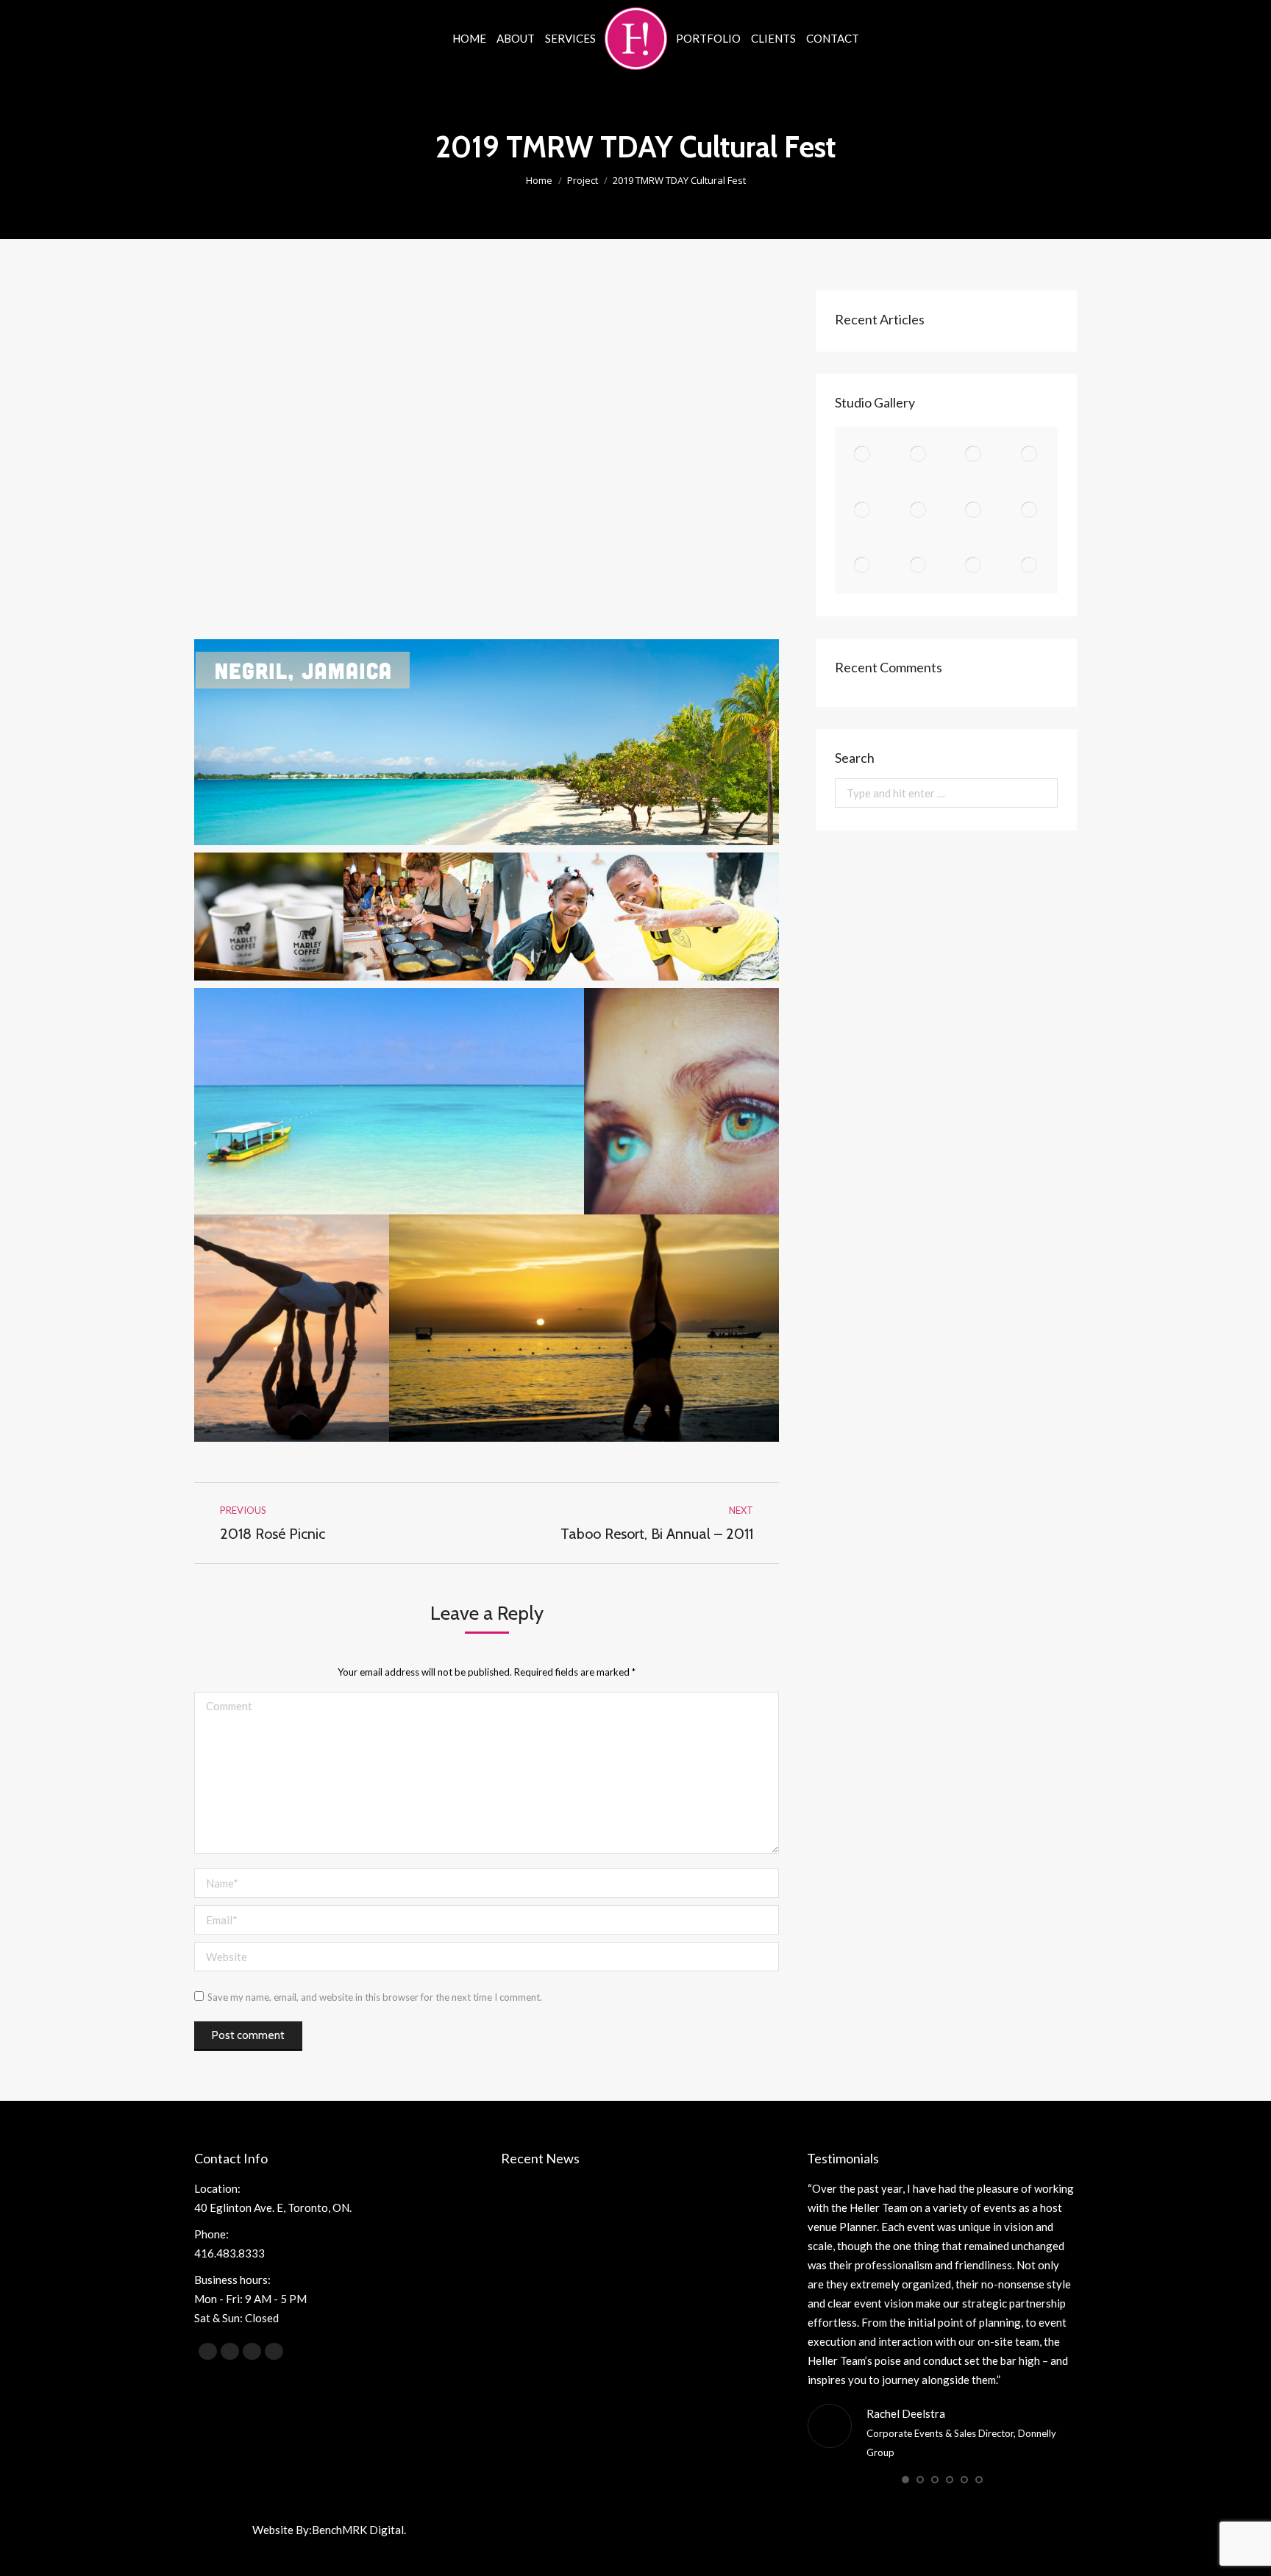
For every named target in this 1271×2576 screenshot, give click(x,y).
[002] (1030, 455)
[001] (863, 510)
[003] (975, 455)
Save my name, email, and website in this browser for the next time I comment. (375, 1997)
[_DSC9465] (1030, 566)
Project (583, 180)
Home (539, 180)
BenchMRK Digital (358, 2530)
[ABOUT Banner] (919, 510)
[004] (919, 455)
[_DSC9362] (1030, 510)
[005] (863, 455)
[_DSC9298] (975, 510)
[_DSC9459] (975, 566)
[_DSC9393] (919, 566)
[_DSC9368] (863, 566)
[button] (905, 2480)
